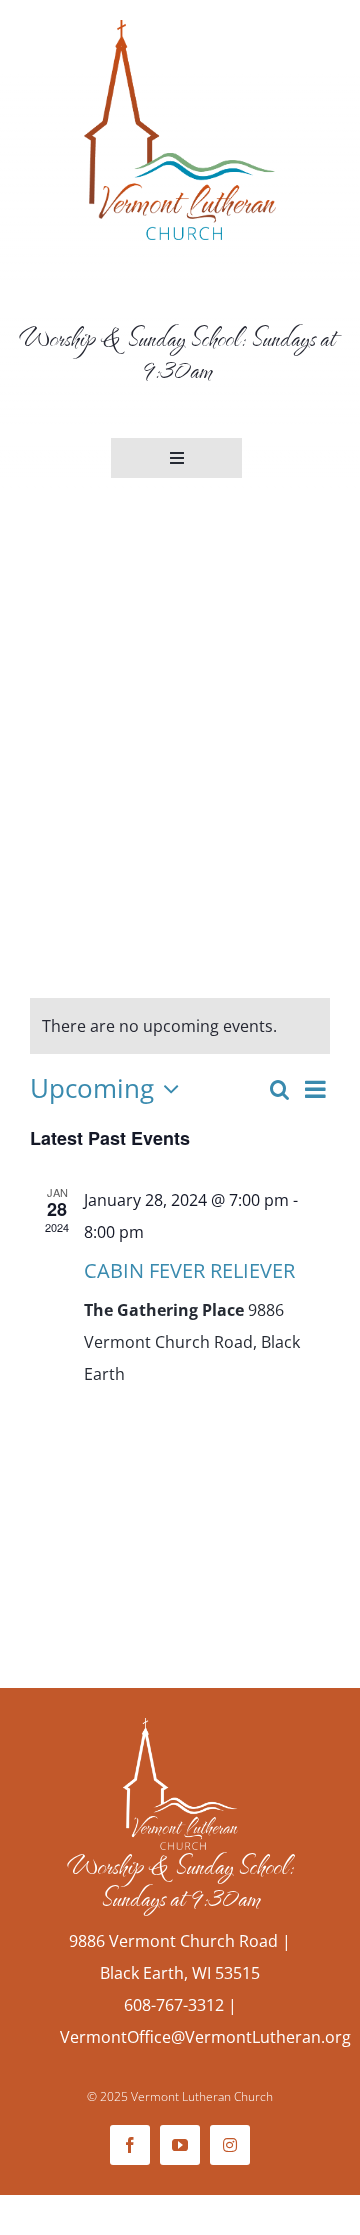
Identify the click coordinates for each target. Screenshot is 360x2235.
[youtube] (180, 2145)
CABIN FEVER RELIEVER (189, 1270)
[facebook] (130, 2145)
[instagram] (230, 2145)
